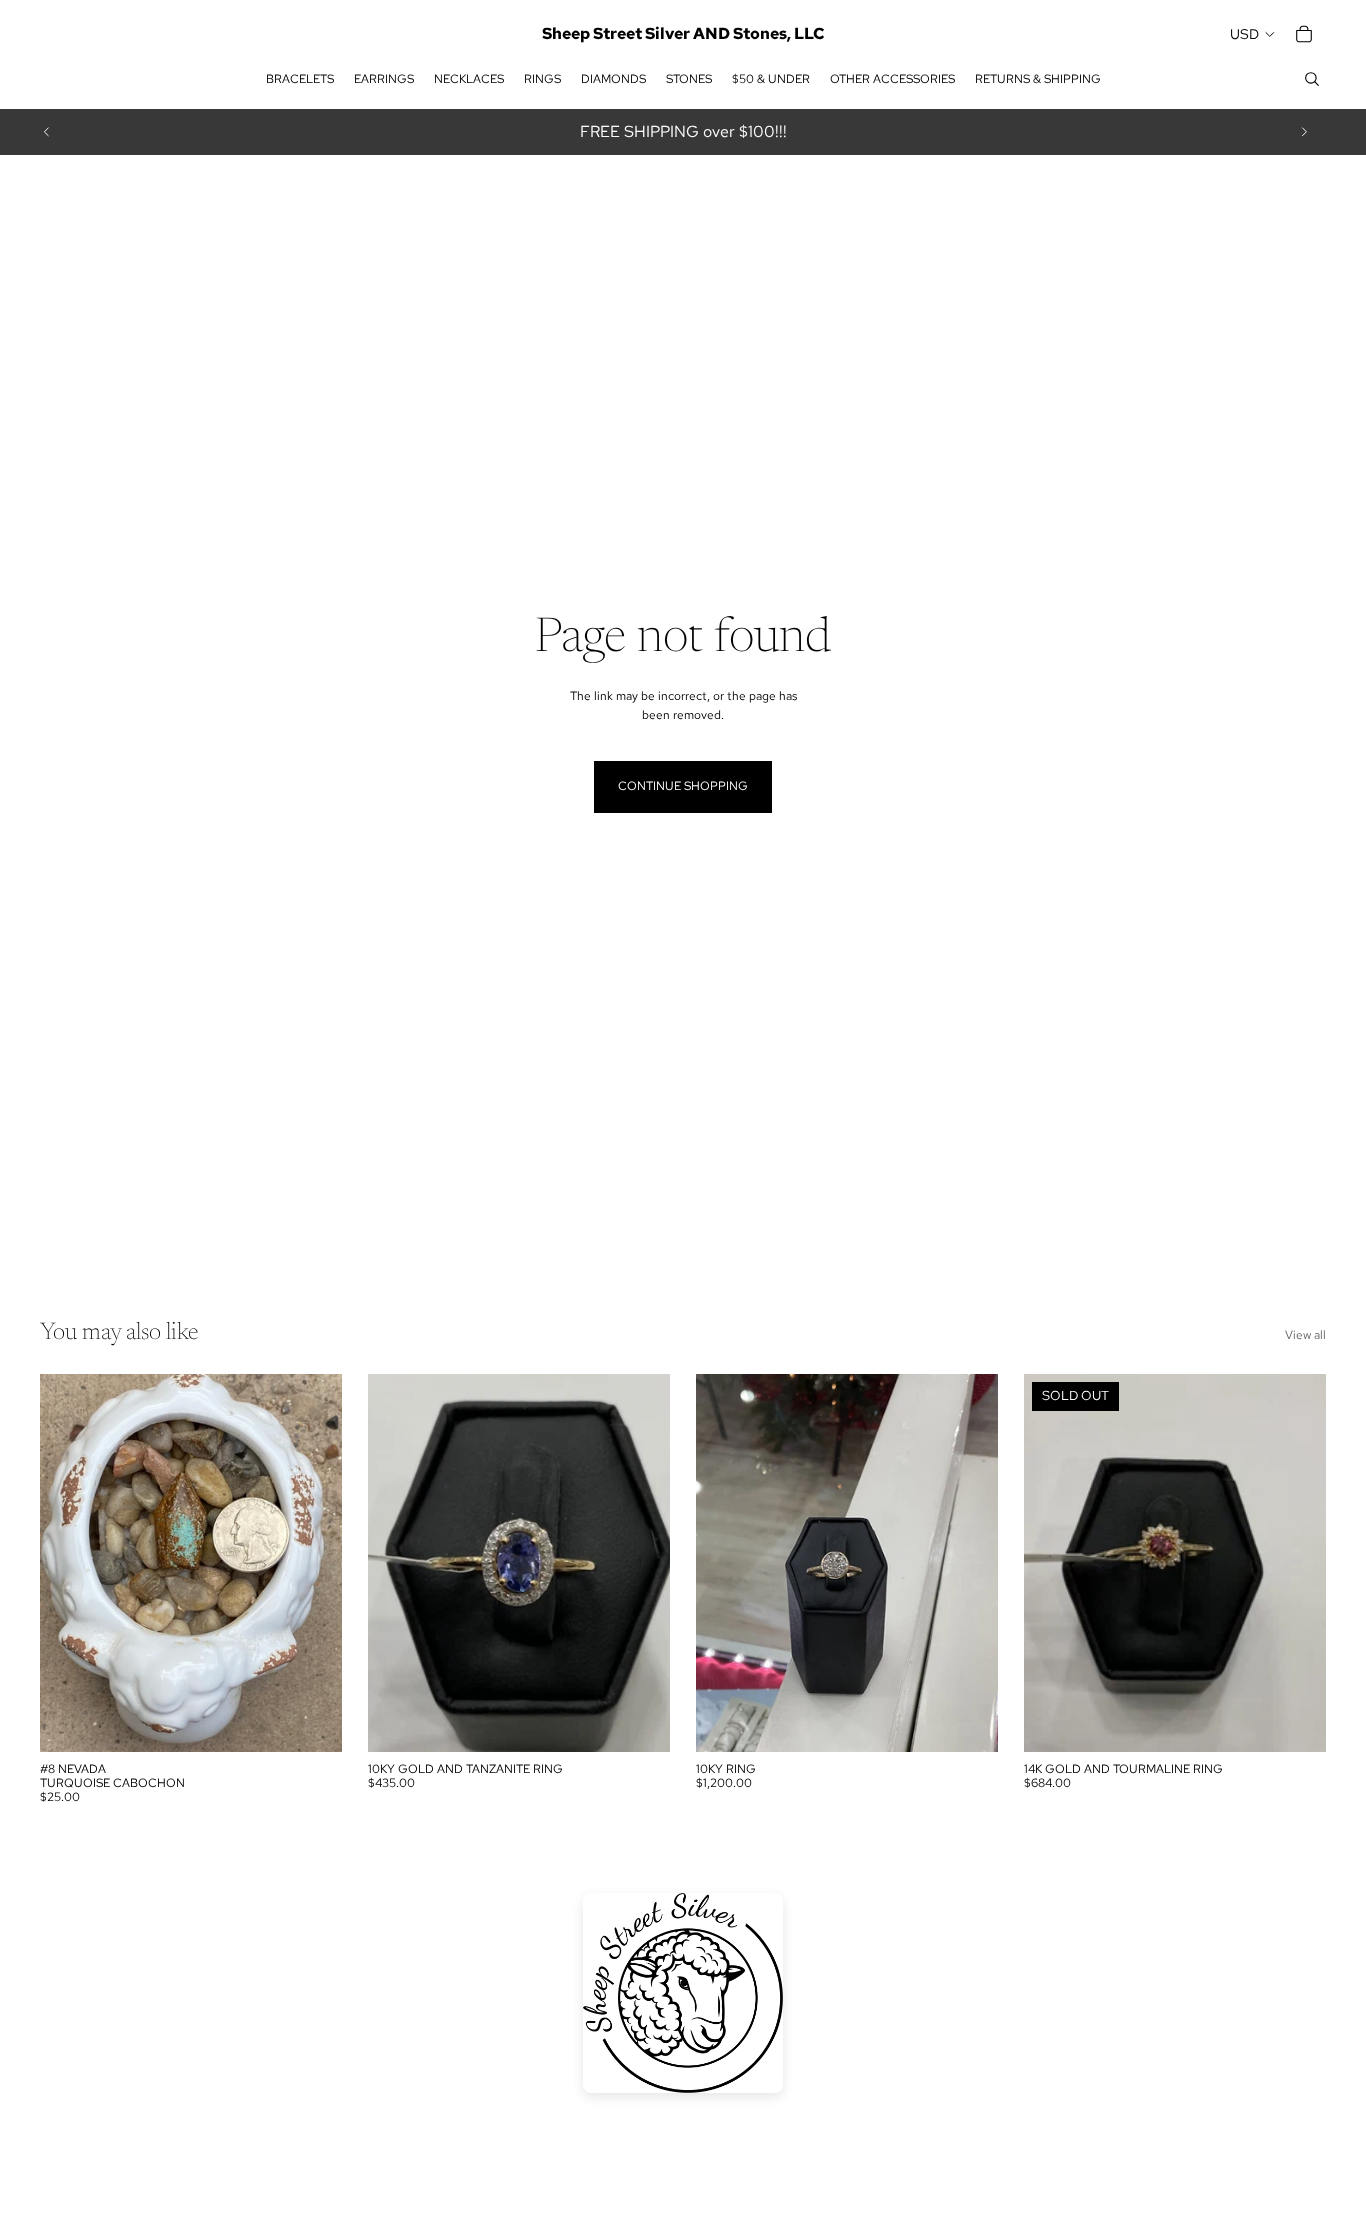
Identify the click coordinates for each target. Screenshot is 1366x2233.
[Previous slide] (47, 132)
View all (1305, 1335)
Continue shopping (683, 786)
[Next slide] (1304, 132)
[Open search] (1312, 79)
